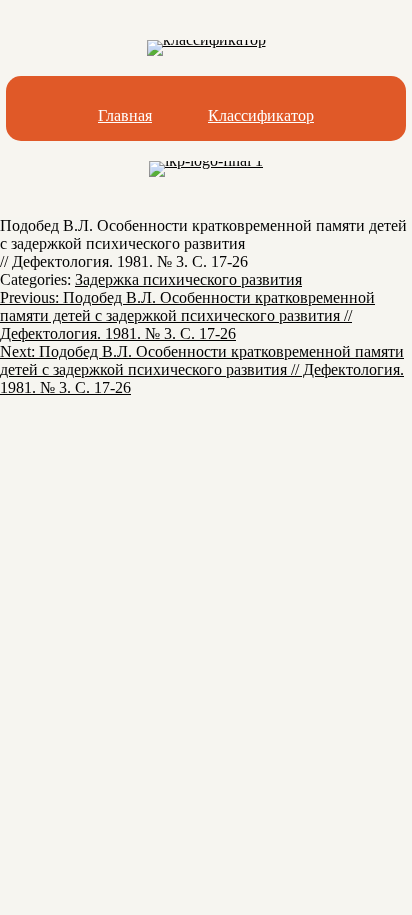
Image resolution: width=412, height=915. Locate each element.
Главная (125, 115)
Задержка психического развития (188, 279)
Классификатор (261, 115)
